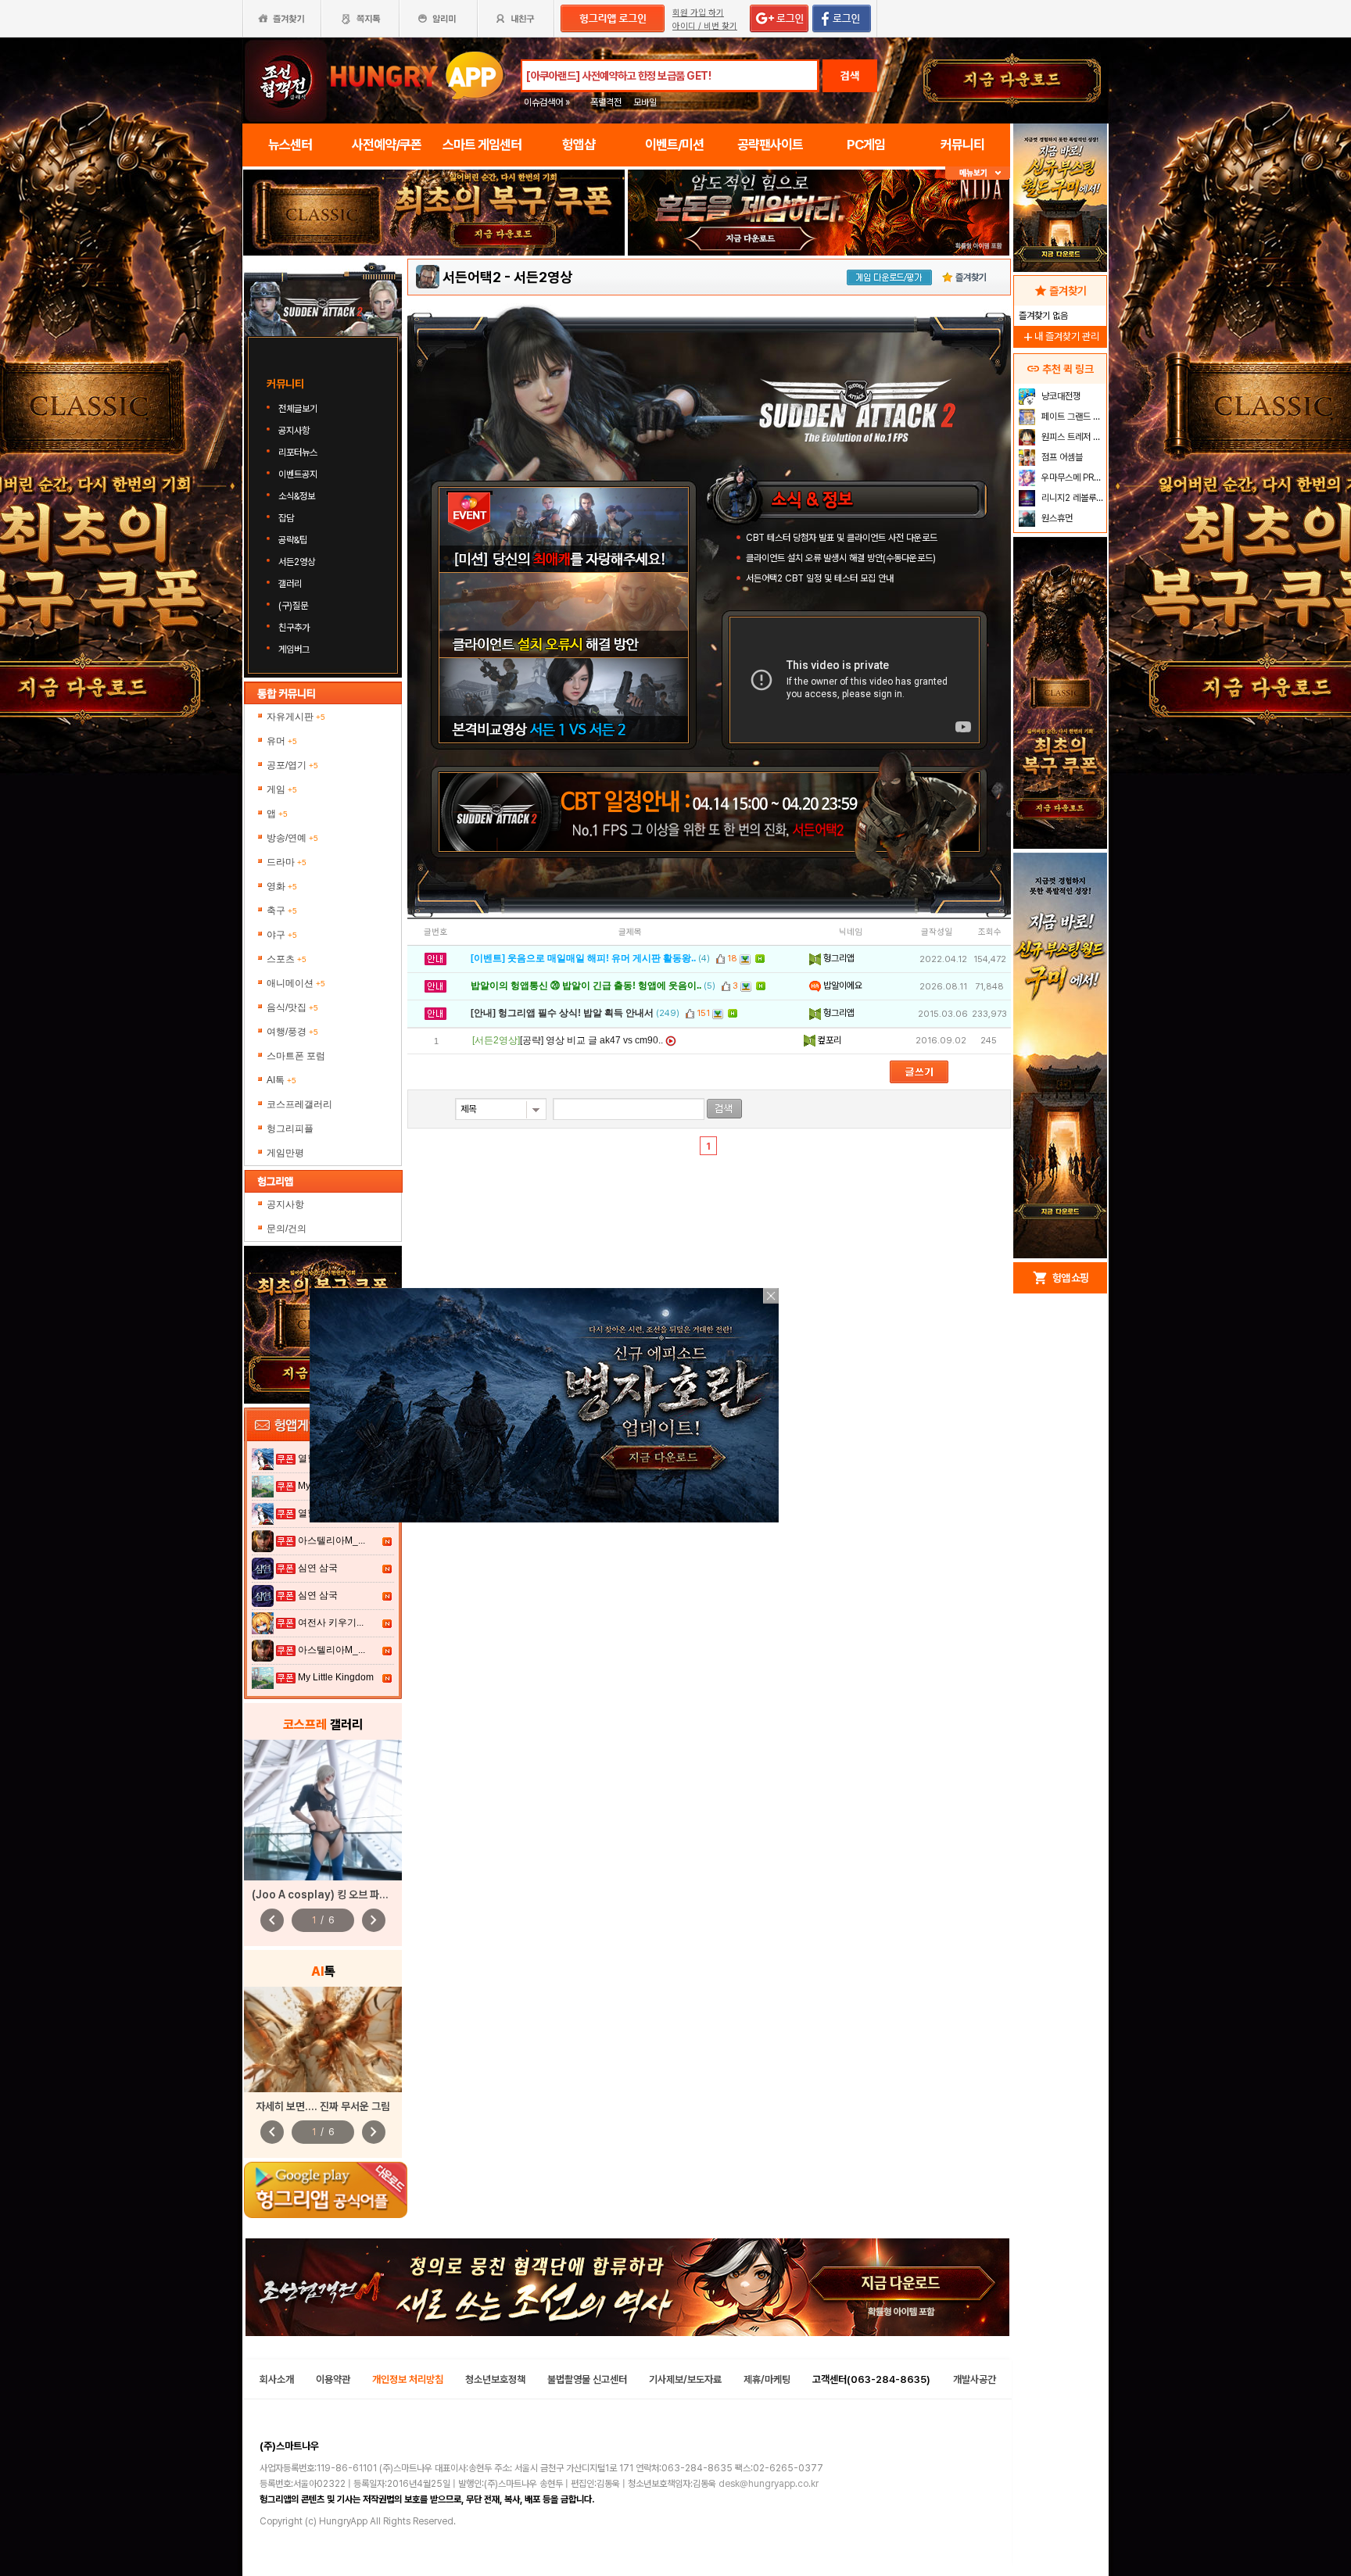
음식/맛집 (292, 1007)
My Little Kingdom (336, 1677)
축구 (282, 911)
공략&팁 (293, 540)
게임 (282, 789)
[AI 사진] (323, 2039)
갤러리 (290, 584)
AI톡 (281, 1080)
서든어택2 (472, 277)
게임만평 (285, 1153)
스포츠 (287, 959)
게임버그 (294, 649)
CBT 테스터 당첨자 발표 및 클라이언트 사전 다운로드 (842, 538)
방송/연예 (292, 838)
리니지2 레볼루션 (1071, 498)
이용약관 (333, 2379)
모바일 (645, 102)
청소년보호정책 (495, 2379)
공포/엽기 (292, 765)
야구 (282, 935)
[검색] (724, 1109)
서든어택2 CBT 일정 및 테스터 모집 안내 (820, 578)
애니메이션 (296, 983)
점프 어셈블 (1061, 457)
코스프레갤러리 (299, 1104)
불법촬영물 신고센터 (587, 2379)
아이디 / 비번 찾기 (705, 26)
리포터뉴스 (298, 453)
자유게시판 (296, 717)
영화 (282, 886)
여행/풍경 (292, 1032)
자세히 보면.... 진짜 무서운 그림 (323, 2106)
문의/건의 (287, 1229)
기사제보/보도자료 (685, 2379)
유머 (282, 741)
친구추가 (294, 628)
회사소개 (277, 2379)
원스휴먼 (1056, 518)
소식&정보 (297, 496)
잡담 (286, 518)
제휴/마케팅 (767, 2379)
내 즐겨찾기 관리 (1060, 336)
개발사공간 (975, 2379)
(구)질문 (293, 606)
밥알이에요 (842, 986)
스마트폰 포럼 (296, 1056)
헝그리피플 (290, 1129)
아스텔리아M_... (331, 1540)
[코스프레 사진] (323, 1810)
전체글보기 (298, 409)
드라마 (287, 862)
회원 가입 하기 (698, 13)
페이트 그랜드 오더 (1072, 417)
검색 (850, 76)
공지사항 (294, 431)
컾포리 (828, 1040)
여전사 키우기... (331, 1623)
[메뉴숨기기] (978, 173)
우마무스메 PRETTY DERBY (1072, 478)
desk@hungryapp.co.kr (769, 2484)
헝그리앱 (838, 958)
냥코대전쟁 (1060, 396)
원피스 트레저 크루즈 (1072, 437)
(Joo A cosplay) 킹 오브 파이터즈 (330, 1894)
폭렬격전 (606, 102)
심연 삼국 (318, 1568)
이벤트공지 (298, 474)
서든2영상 (297, 562)
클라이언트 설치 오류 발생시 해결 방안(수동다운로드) (841, 558)
